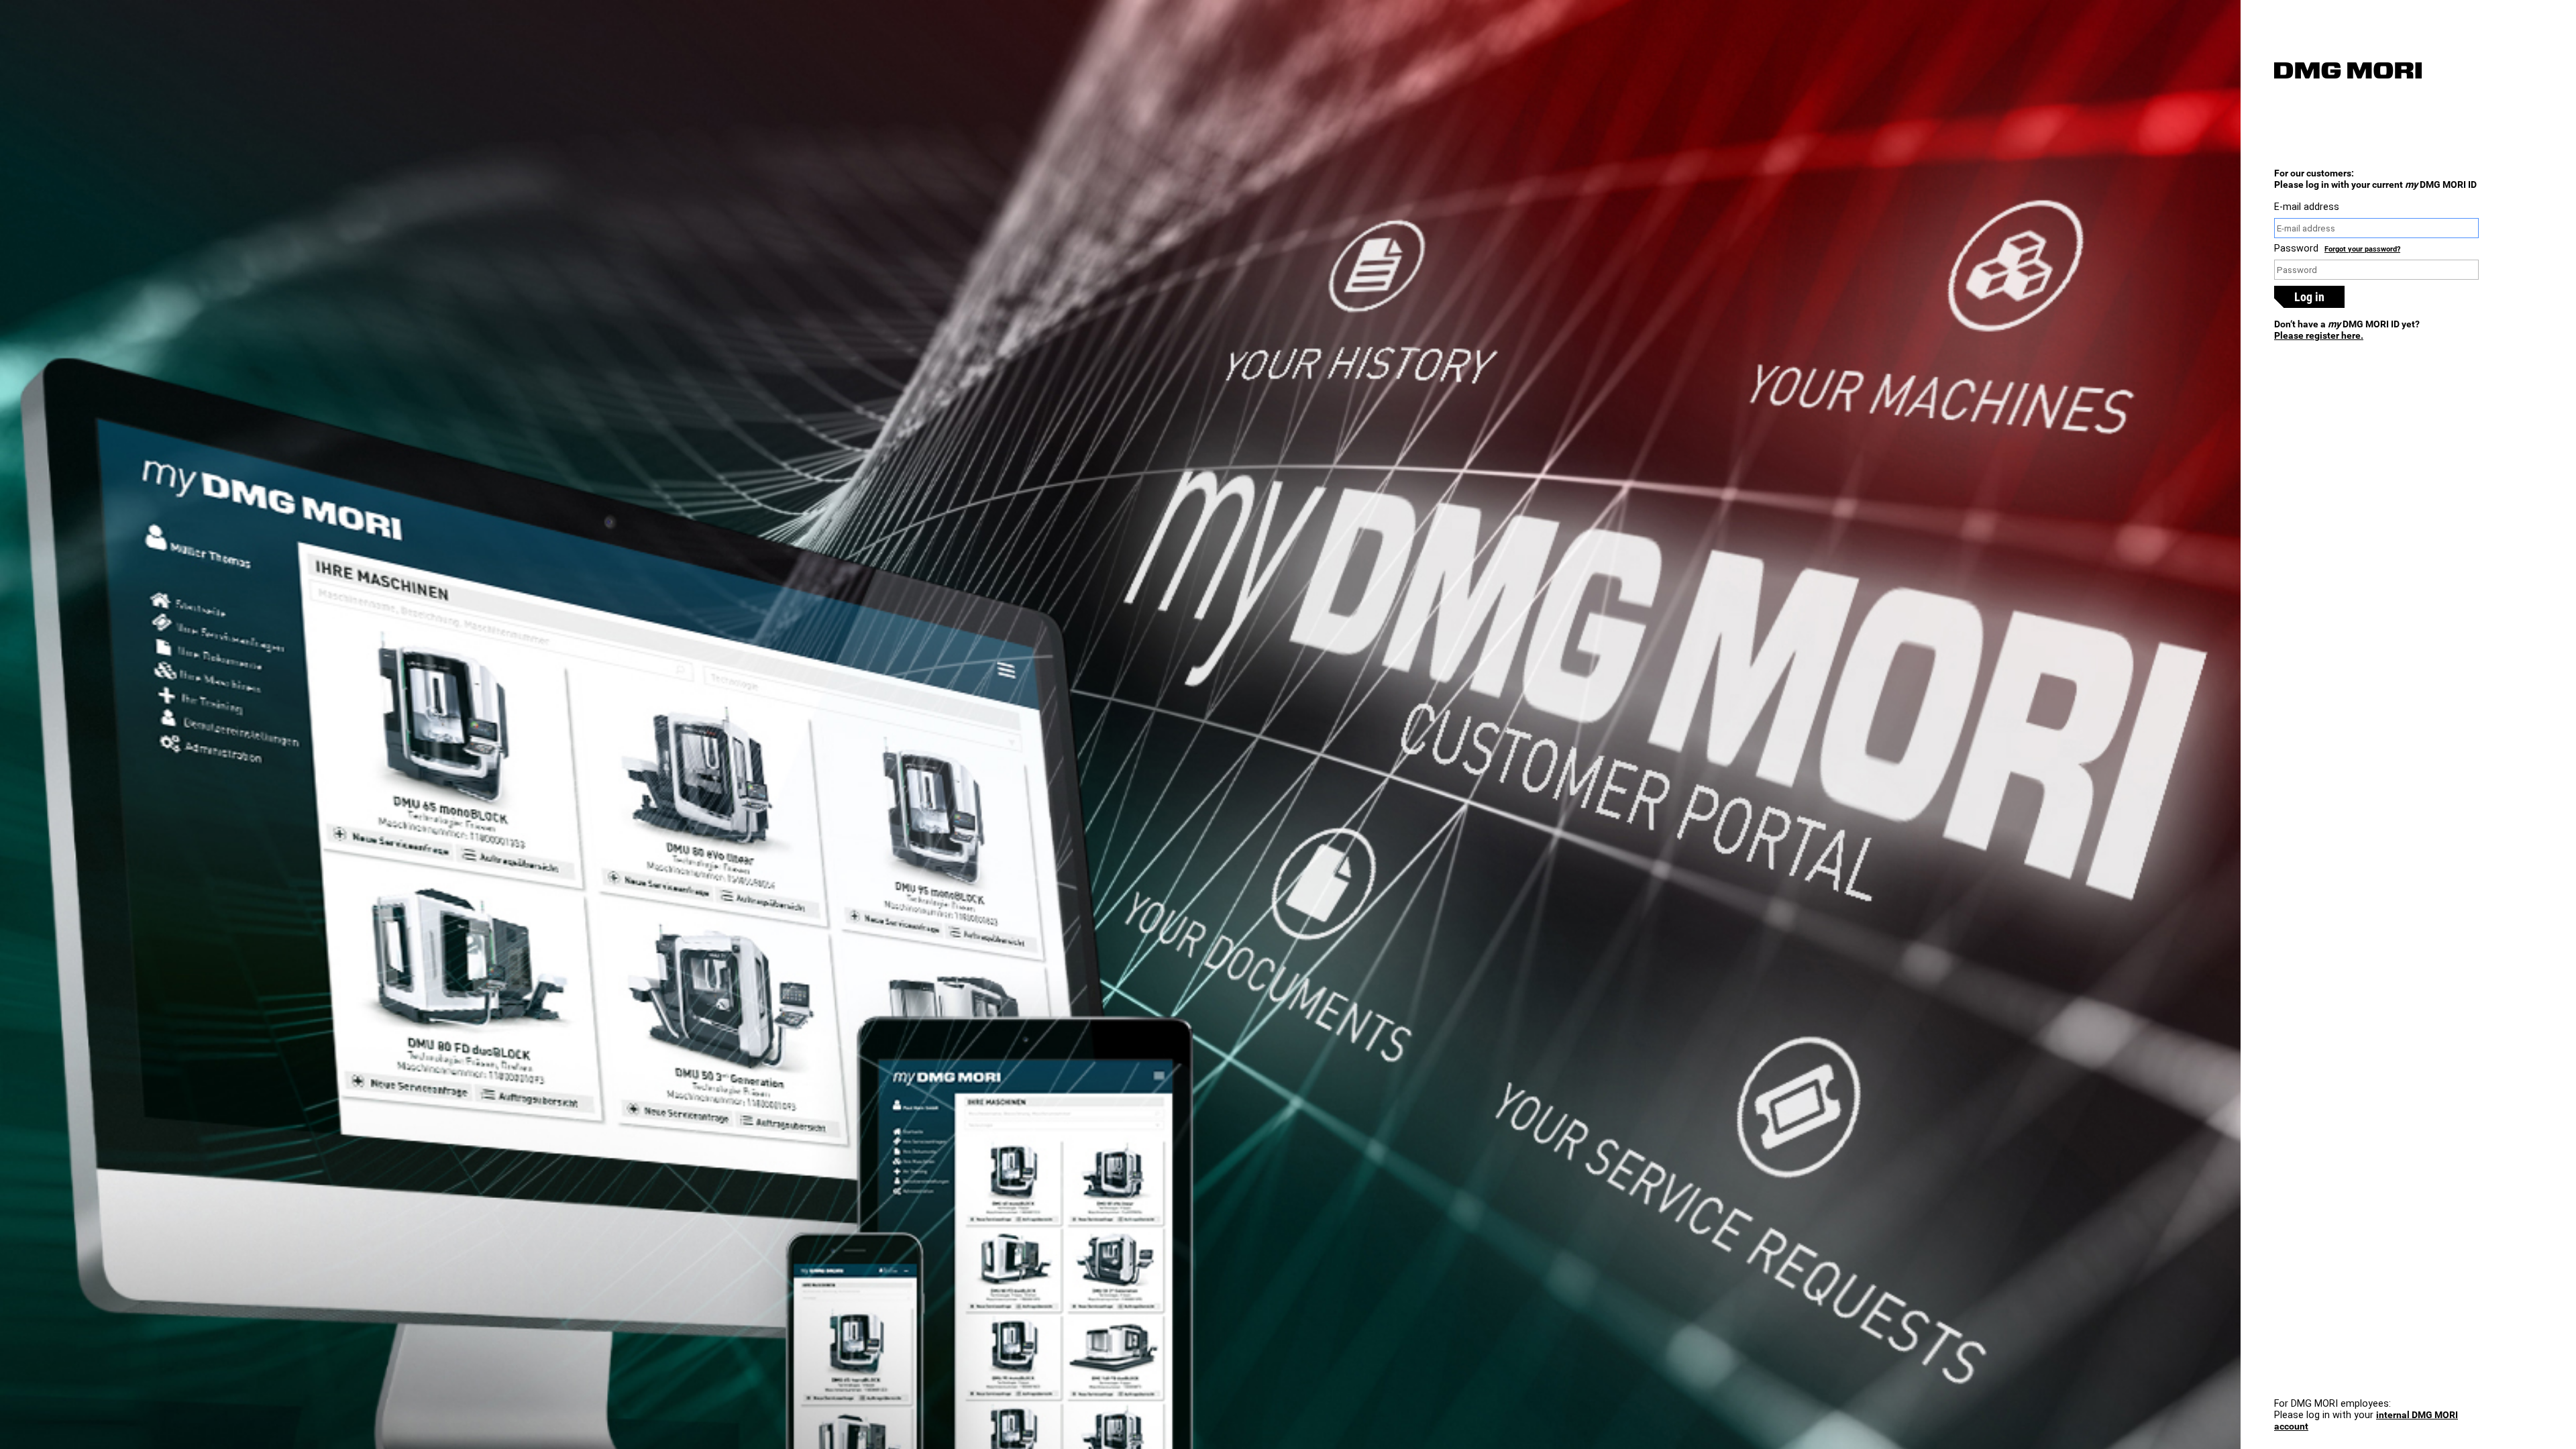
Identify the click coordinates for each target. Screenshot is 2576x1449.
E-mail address (2307, 207)
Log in (2309, 297)
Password (2296, 249)
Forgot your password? (2362, 249)
